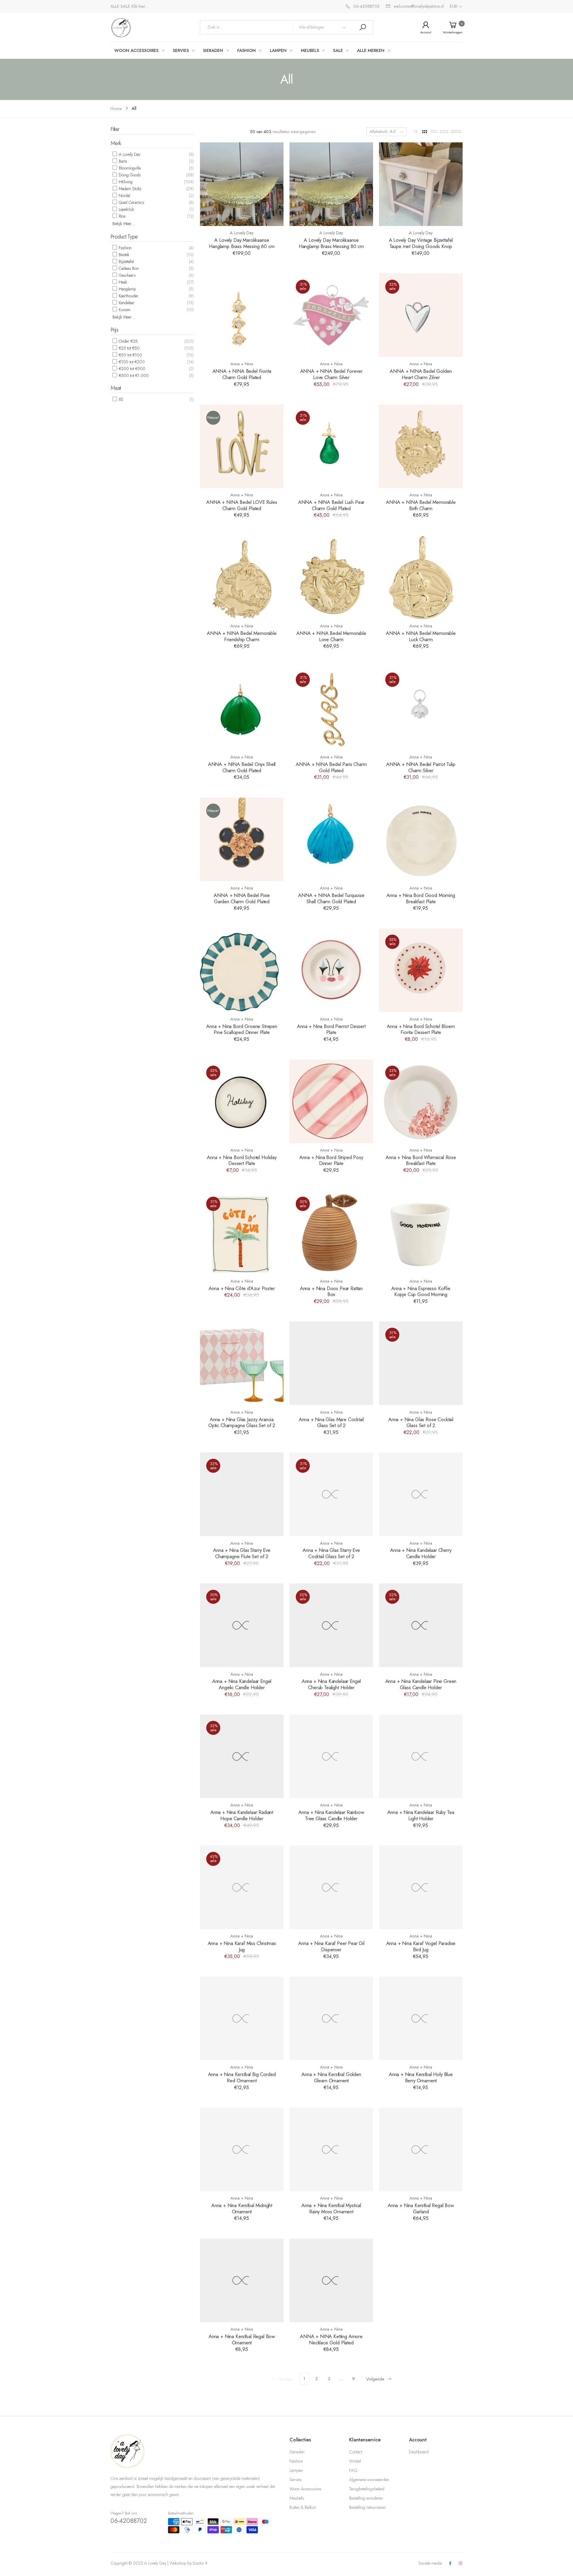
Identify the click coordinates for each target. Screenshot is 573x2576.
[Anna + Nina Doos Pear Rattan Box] (331, 1232)
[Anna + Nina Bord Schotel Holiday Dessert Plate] (242, 1101)
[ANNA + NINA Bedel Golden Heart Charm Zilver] (421, 315)
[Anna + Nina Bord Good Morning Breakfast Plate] (421, 839)
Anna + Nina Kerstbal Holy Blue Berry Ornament (421, 2077)
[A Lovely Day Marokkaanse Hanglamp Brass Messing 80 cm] (331, 184)
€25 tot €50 (129, 348)
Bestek (123, 255)
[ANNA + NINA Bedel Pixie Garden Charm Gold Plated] (242, 839)
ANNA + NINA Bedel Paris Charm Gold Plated (331, 767)
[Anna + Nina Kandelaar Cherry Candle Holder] (421, 1494)
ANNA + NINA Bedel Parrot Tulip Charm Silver (421, 767)
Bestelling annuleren (366, 2498)
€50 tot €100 (130, 355)
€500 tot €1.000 (133, 376)
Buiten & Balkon (303, 2507)
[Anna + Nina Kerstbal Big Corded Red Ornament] (242, 2018)
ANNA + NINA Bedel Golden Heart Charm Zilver (421, 374)
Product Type (124, 237)
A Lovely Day (129, 154)
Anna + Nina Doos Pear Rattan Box (331, 1291)
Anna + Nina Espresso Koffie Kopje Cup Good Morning (421, 1291)
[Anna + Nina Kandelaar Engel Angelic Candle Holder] (242, 1625)
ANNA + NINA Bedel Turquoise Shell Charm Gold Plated (331, 898)
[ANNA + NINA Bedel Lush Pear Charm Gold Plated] (331, 446)
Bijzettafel (126, 261)
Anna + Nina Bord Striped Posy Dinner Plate (331, 1160)
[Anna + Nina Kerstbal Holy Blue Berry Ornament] (421, 2018)
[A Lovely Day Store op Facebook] (450, 2564)
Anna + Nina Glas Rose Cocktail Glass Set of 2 (421, 1422)
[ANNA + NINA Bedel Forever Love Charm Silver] (331, 315)
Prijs (114, 330)
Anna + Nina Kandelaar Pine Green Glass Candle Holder (421, 1684)
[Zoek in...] (363, 27)
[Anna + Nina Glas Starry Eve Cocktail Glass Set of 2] (331, 1494)
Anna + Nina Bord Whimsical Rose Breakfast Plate (421, 1160)
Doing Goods (129, 175)
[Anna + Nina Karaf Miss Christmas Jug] (242, 1887)
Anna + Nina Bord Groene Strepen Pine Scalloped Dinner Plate (242, 1029)
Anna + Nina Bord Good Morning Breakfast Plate (421, 898)
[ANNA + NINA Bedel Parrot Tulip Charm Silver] (421, 708)
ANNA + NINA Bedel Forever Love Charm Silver (331, 374)
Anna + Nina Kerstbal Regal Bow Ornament (242, 2339)
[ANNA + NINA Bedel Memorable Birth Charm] (421, 446)
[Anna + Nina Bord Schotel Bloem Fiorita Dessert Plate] (421, 970)
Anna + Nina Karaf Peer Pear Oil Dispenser (331, 1946)
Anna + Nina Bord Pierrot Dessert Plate (331, 1029)
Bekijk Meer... (124, 224)
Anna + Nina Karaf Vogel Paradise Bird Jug (421, 1946)
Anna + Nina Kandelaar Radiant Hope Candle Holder (242, 1815)
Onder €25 (128, 341)
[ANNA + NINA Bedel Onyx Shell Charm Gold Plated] (242, 708)
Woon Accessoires (305, 2489)
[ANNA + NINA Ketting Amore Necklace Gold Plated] (331, 2280)
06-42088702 (129, 2521)
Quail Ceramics (131, 202)
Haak (122, 282)
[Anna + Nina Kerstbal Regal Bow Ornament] (242, 2280)
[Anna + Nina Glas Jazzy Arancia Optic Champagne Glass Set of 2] (242, 1363)
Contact (356, 2452)
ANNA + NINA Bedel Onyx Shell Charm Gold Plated (242, 767)
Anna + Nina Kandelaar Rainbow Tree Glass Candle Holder (331, 1815)
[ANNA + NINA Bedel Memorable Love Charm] (331, 577)
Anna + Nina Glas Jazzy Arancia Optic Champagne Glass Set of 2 (242, 1422)
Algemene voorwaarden (369, 2480)
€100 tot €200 (131, 362)
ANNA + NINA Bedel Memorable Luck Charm (421, 636)
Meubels (297, 2498)
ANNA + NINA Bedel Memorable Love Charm (331, 636)
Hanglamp (127, 289)
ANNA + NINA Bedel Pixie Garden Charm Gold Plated (242, 898)
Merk (116, 143)
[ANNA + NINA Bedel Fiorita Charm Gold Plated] (242, 315)
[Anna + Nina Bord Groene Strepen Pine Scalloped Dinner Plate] (242, 970)
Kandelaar (126, 303)
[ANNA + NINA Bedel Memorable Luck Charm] (421, 577)
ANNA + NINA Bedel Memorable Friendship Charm (242, 636)
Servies (296, 2480)
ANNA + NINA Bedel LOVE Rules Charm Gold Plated (242, 505)
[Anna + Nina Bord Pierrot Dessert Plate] (331, 970)
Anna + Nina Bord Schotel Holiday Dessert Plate (242, 1160)
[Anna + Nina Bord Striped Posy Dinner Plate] (331, 1101)
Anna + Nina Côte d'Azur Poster (242, 1288)
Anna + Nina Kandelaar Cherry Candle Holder (421, 1553)
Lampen (296, 2470)
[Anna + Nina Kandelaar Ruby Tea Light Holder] (421, 1756)
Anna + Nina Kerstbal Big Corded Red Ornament (242, 2077)
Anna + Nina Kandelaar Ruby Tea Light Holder (421, 1815)
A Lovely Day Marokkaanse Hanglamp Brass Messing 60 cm (242, 243)
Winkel (355, 2461)
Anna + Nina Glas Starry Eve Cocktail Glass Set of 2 (331, 1553)
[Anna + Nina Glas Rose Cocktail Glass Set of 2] (421, 1363)
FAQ (353, 2470)
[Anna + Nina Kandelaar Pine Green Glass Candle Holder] (421, 1625)
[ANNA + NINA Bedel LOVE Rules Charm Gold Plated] (242, 446)
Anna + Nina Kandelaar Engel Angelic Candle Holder (242, 1684)
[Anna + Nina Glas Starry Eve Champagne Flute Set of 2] (242, 1494)
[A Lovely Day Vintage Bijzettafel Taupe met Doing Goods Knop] (421, 184)
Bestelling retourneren (367, 2507)
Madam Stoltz (129, 189)
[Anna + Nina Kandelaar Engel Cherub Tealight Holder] (331, 1625)
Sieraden (297, 2452)
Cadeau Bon (128, 268)
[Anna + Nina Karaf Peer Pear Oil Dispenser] (331, 1887)
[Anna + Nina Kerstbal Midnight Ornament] (242, 2149)
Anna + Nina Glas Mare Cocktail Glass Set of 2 (331, 1422)
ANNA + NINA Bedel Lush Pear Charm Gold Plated (331, 505)
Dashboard (419, 2452)
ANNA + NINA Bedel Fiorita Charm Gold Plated (242, 374)
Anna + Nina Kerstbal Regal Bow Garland (421, 2208)
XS (120, 399)
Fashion (125, 248)
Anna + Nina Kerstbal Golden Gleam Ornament (331, 2077)
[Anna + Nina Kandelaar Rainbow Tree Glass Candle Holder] (331, 1756)
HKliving (125, 182)
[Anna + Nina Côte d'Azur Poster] (242, 1232)
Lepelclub (126, 209)
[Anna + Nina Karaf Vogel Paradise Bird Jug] (421, 1887)
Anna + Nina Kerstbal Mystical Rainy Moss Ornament (331, 2208)
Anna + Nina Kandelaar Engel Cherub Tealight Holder (331, 1684)
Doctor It (200, 2563)
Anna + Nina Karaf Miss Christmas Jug (242, 1946)
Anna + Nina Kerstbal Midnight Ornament (242, 2208)
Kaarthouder (128, 296)
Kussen (124, 310)
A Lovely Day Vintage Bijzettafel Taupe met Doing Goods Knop (421, 243)
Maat (116, 388)
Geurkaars (127, 275)
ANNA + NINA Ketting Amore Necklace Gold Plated (331, 2339)
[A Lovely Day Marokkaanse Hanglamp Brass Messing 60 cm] (242, 184)
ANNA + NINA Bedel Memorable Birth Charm (421, 505)
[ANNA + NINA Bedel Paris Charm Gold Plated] (331, 708)
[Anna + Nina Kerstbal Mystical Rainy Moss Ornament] (331, 2149)
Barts (122, 161)
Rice (121, 216)
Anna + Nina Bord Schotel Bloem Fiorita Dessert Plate (421, 1029)
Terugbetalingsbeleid (367, 2489)
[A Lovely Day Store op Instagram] (460, 2564)
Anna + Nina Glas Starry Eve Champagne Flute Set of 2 (242, 1553)
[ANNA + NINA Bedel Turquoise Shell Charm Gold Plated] (331, 839)
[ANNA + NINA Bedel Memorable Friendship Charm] (242, 577)
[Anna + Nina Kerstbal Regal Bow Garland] (421, 2149)
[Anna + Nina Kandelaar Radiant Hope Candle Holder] (242, 1756)
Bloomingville (129, 168)
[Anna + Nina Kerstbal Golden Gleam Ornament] (331, 2018)
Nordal (124, 196)
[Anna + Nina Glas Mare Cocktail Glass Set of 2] (331, 1363)
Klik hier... (140, 6)
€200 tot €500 (131, 369)
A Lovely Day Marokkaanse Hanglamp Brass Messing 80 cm (331, 243)
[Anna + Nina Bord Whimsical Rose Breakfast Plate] (421, 1101)
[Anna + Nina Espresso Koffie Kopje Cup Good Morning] (421, 1232)
